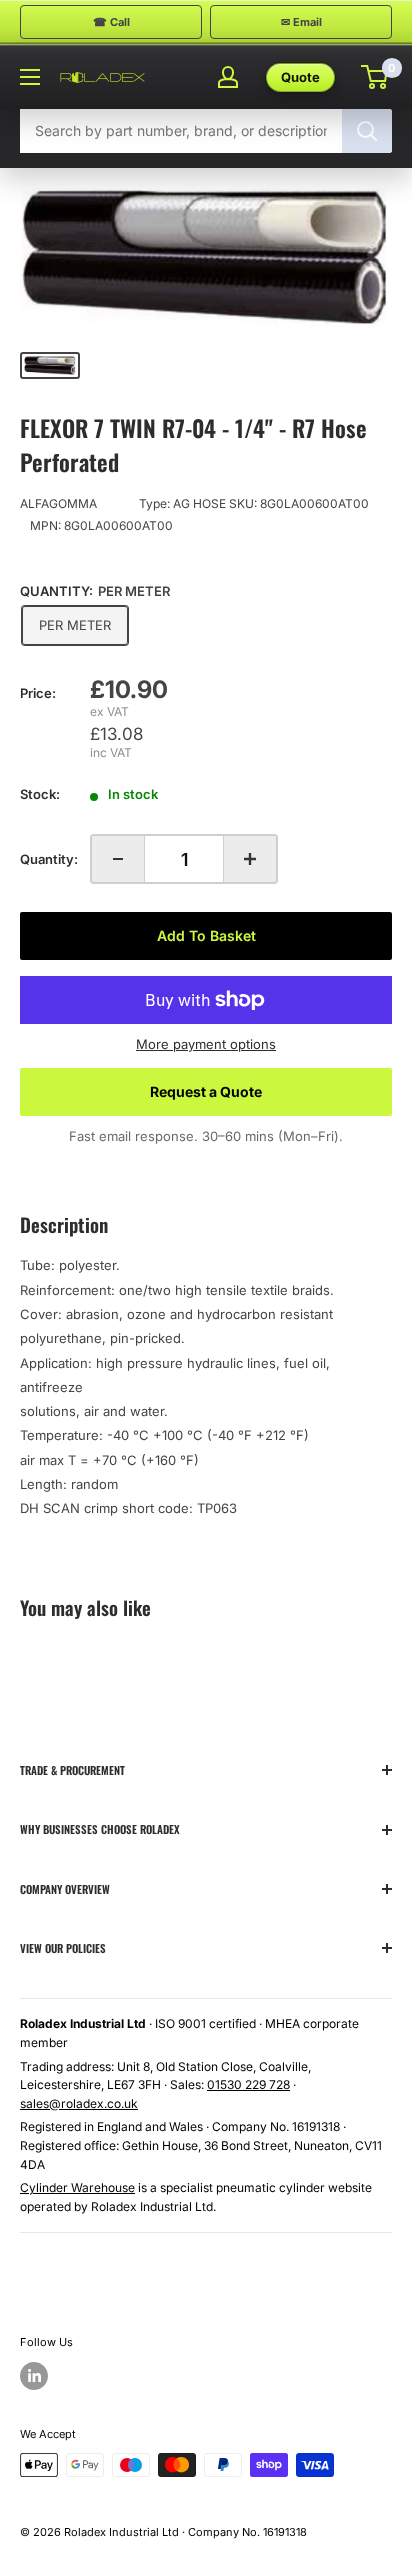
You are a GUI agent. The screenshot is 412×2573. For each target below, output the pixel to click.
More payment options (206, 1044)
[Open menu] (30, 77)
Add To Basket (206, 935)
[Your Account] (228, 77)
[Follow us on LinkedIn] (34, 2376)
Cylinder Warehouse (77, 2187)
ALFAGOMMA (58, 503)
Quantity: (49, 859)
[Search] (367, 131)
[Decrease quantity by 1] (118, 859)
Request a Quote (206, 1091)
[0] (375, 77)
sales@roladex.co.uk (79, 2103)
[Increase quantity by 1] (250, 859)
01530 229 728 (248, 2084)
